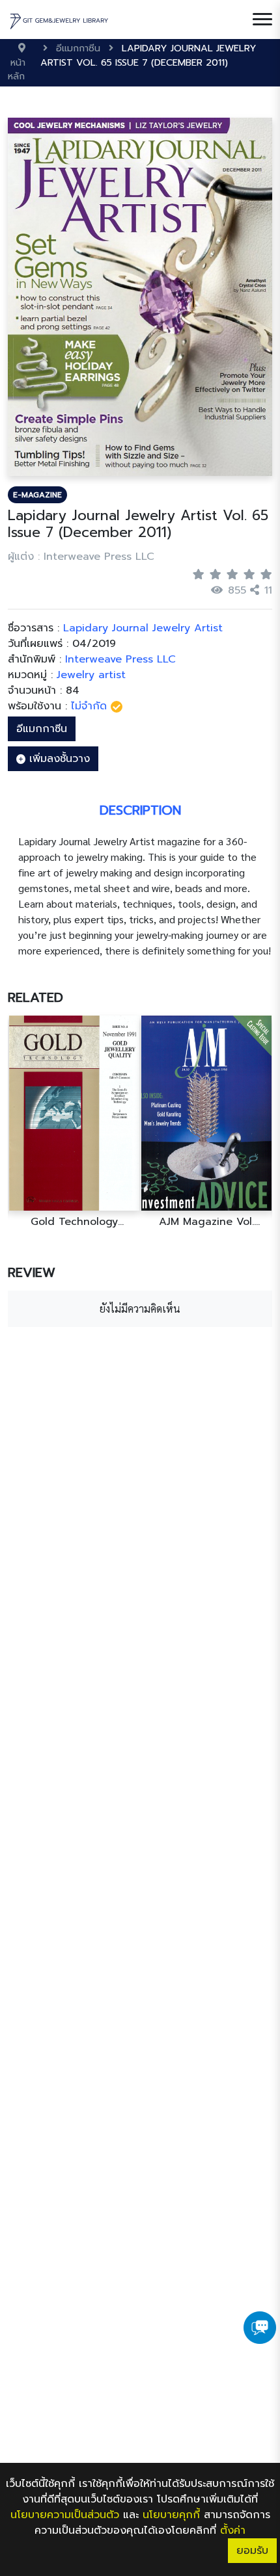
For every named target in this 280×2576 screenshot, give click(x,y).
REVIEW (32, 1272)
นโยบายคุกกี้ (171, 2515)
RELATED (35, 997)
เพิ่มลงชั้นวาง (58, 759)
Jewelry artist (91, 675)
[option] (74, 1122)
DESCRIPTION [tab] (140, 810)
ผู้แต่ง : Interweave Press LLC (81, 557)
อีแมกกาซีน (42, 729)
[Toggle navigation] (262, 20)
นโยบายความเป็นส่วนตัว (65, 2515)
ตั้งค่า (233, 2530)
